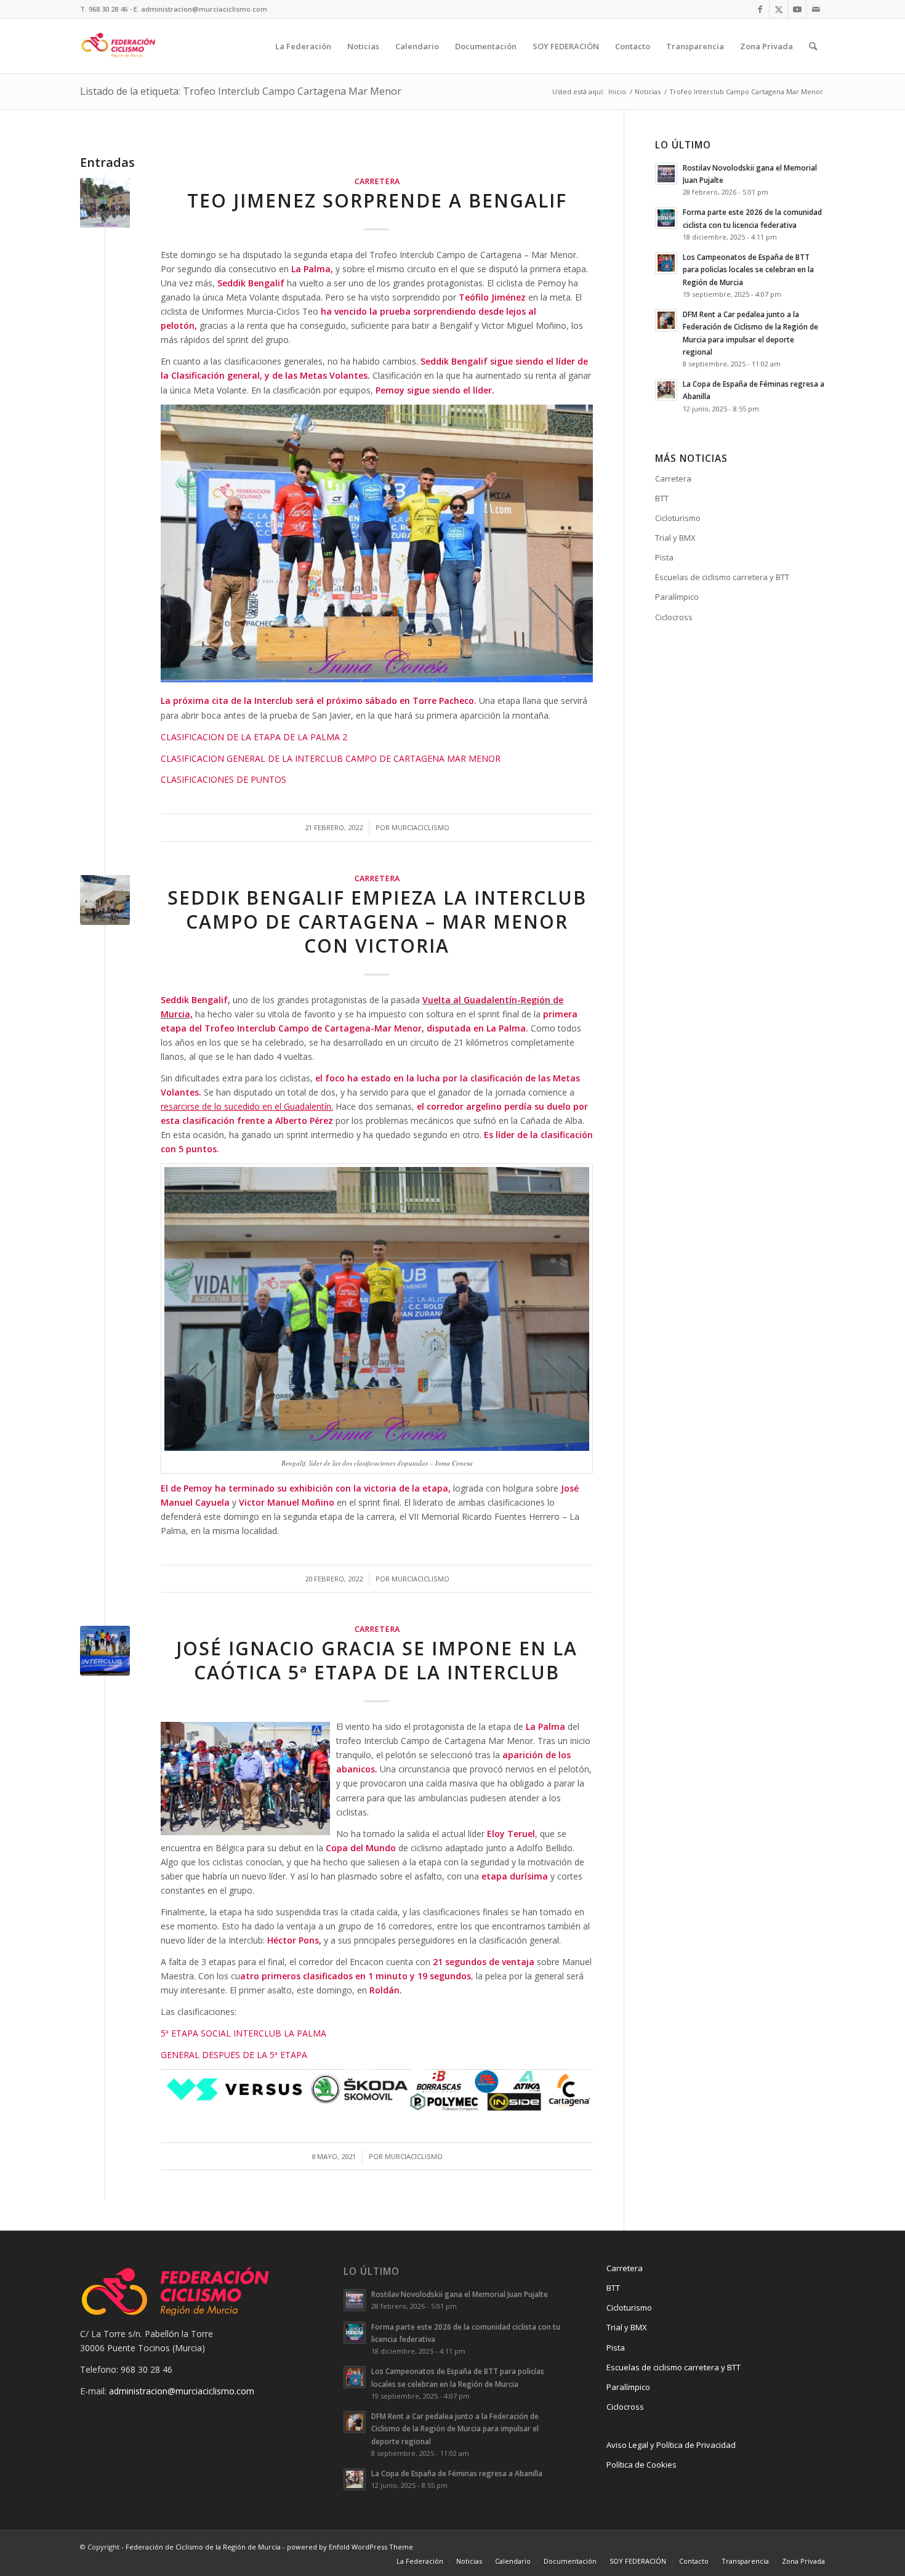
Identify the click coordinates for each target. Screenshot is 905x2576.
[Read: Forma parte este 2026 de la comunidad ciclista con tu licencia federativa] (666, 218)
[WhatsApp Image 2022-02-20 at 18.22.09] (105, 203)
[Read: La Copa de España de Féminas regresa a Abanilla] (666, 390)
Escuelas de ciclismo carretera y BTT (722, 577)
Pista (664, 557)
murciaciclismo (420, 827)
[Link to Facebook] (760, 9)
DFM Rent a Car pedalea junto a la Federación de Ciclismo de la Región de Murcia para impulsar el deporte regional (455, 2428)
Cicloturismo (678, 518)
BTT (662, 498)
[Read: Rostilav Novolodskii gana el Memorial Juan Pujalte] (666, 174)
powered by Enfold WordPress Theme (350, 2547)
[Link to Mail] (816, 9)
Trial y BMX (675, 538)
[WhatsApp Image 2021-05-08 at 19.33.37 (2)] (105, 1651)
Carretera (377, 181)
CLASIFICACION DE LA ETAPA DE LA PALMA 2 (254, 737)
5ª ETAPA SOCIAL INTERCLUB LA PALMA (243, 2033)
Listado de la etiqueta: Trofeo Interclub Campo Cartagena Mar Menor (241, 91)
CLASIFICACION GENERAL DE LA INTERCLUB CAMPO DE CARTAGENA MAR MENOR (331, 758)
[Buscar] (813, 46)
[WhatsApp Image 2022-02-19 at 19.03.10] (105, 900)
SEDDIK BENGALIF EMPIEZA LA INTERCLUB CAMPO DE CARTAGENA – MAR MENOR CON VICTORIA (377, 922)
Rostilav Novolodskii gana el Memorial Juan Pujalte (460, 2294)
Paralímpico (677, 597)
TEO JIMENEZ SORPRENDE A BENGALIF (377, 200)
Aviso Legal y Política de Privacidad (671, 2445)
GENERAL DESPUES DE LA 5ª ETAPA (234, 2055)
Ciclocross (674, 617)
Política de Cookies (642, 2465)
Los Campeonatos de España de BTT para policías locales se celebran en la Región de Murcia (748, 269)
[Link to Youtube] (797, 9)
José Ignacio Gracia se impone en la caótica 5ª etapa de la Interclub (377, 1660)
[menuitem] (303, 46)
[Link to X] (778, 9)
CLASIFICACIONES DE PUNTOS (225, 779)
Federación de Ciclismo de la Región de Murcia (203, 2547)
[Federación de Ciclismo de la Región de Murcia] (119, 46)
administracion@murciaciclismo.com (182, 2391)
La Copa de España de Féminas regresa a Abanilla (457, 2473)
